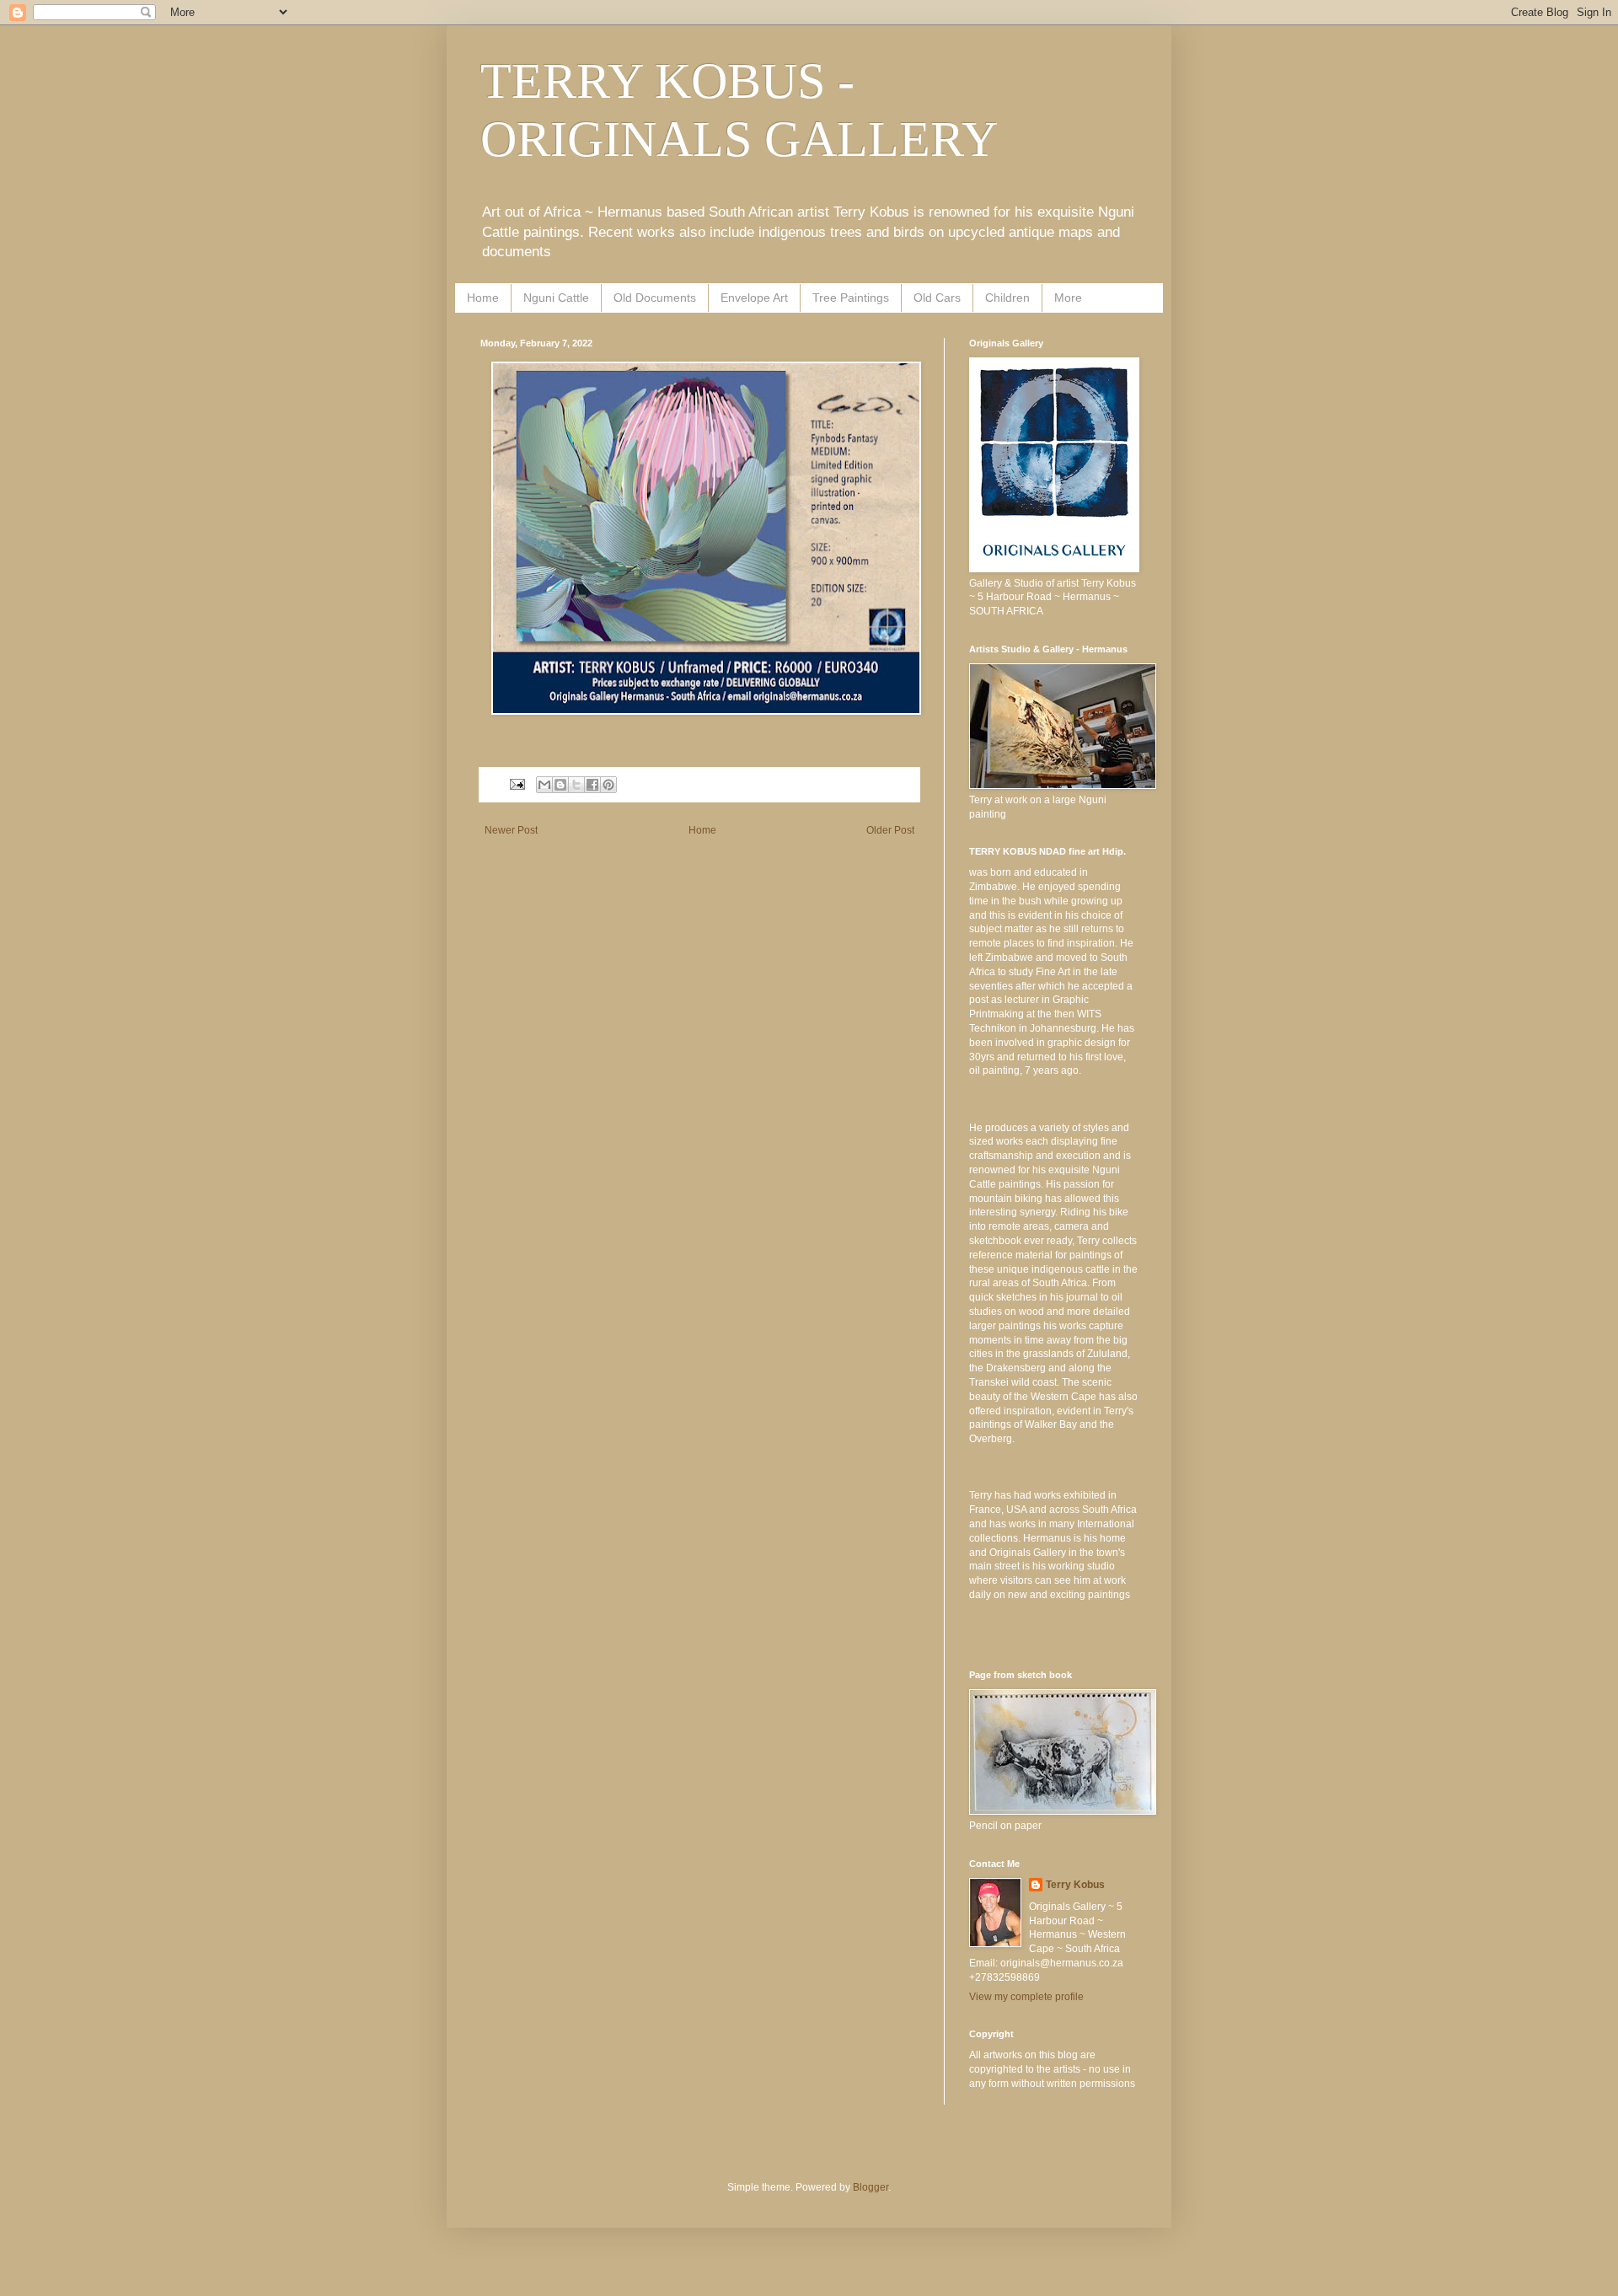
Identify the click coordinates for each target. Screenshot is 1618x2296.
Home (483, 298)
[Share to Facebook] (592, 785)
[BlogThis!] (560, 785)
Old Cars (937, 298)
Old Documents (655, 298)
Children (1007, 298)
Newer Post (511, 830)
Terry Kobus (1075, 1885)
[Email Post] (517, 784)
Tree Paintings (851, 298)
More (1068, 298)
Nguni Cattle (556, 298)
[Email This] (544, 785)
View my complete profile (1026, 1997)
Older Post (890, 830)
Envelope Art (754, 298)
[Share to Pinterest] (608, 785)
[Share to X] (576, 785)
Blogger (871, 2187)
